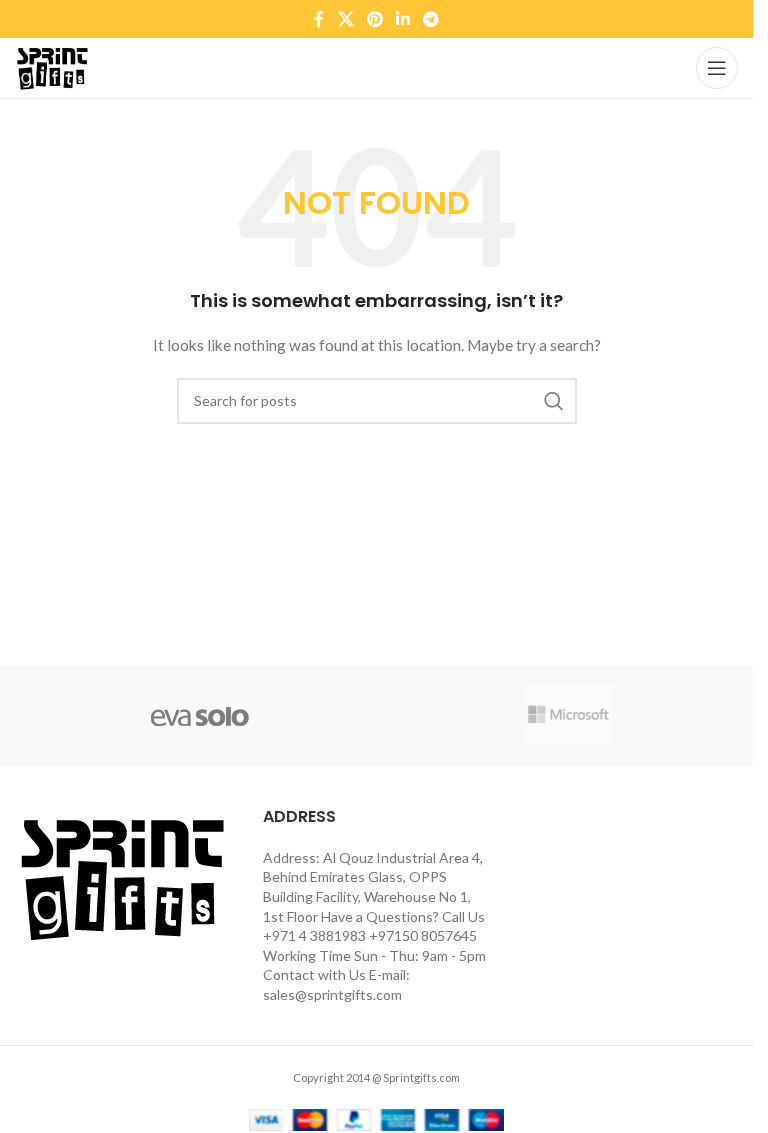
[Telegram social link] (431, 19)
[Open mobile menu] (717, 68)
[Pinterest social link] (374, 19)
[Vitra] (199, 716)
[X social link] (345, 19)
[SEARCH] (554, 401)
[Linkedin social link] (403, 19)
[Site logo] (52, 66)
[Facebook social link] (319, 19)
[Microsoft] (568, 716)
